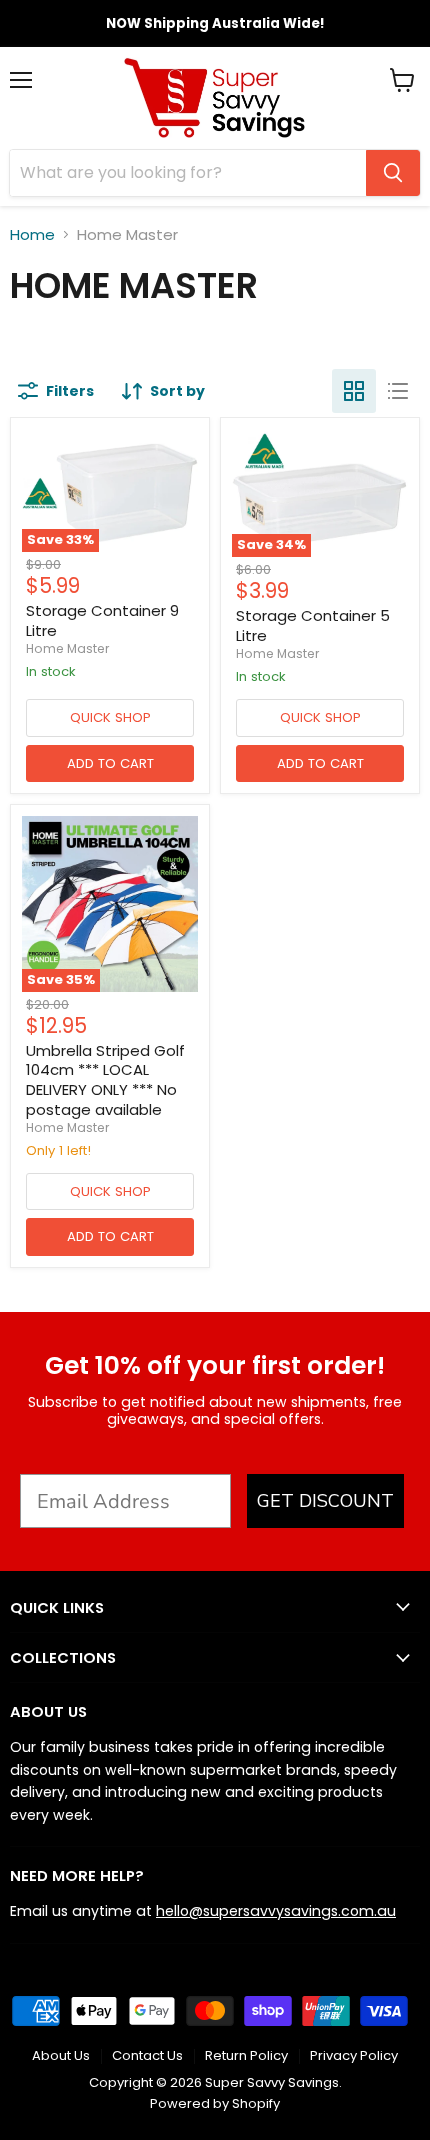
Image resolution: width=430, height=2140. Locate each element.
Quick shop (110, 717)
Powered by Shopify (215, 2103)
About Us (61, 2055)
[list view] (398, 391)
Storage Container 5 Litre (313, 625)
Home (32, 234)
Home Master (67, 648)
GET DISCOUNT (325, 1501)
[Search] (393, 173)
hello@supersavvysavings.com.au (276, 1911)
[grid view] (354, 391)
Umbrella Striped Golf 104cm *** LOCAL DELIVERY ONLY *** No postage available (105, 1080)
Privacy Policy (354, 2055)
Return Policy (246, 2055)
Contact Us (147, 2055)
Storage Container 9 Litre (102, 620)
